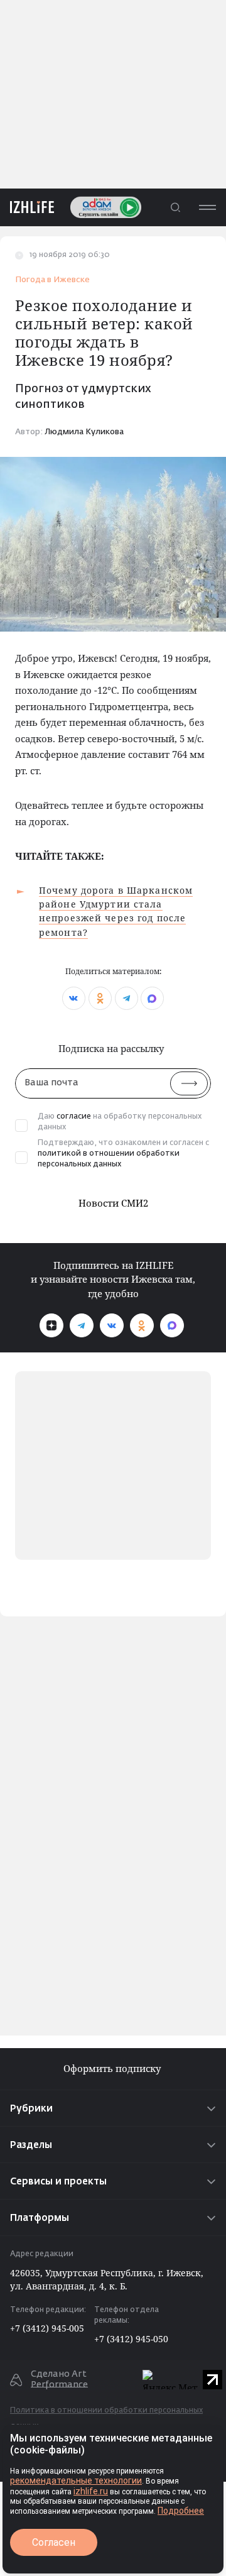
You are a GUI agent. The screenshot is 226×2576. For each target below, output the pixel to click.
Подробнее (181, 2511)
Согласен (54, 2542)
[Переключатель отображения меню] (207, 207)
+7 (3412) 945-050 (131, 2339)
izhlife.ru (91, 2491)
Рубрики (31, 2109)
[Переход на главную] (27, 207)
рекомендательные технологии (76, 2480)
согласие (74, 1117)
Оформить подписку (113, 2069)
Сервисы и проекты (58, 2182)
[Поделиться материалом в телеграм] (126, 998)
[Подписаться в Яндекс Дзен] (51, 1325)
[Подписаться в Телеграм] (82, 1325)
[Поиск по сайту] (175, 207)
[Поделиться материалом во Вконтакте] (74, 998)
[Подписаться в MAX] (172, 1325)
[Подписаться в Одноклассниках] (142, 1325)
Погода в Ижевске (52, 280)
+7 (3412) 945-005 (47, 2328)
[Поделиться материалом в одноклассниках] (100, 998)
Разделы (31, 2145)
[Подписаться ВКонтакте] (112, 1325)
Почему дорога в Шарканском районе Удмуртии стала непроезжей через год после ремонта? (116, 911)
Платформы (40, 2218)
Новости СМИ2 (113, 1203)
